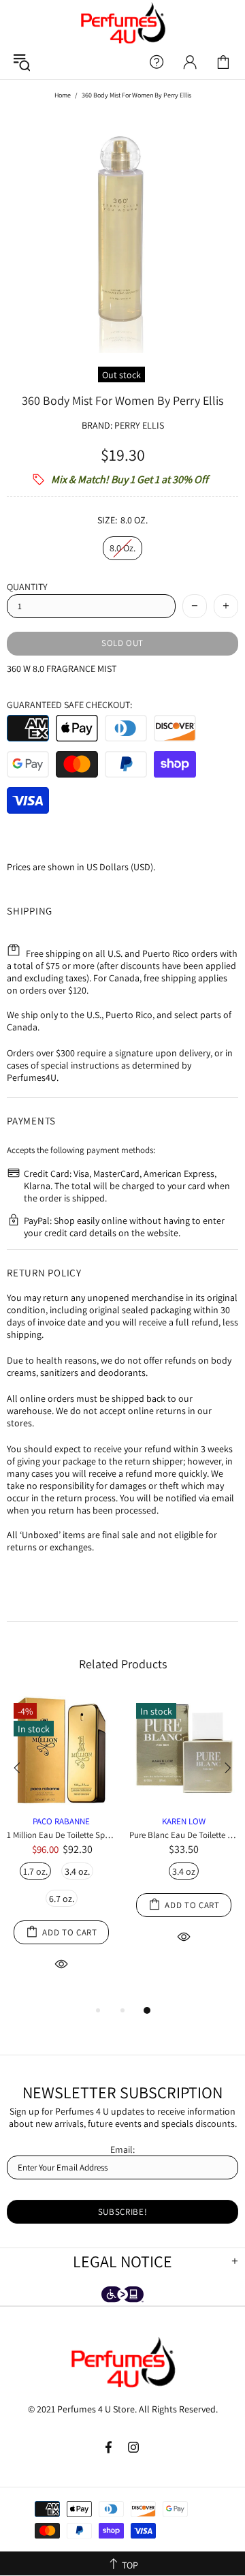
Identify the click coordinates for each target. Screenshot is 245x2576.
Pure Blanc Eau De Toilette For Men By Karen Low (184, 1835)
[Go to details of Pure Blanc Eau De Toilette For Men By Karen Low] (184, 1802)
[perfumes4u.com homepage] (122, 22)
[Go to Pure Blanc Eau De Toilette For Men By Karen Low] (184, 1712)
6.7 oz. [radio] (62, 1899)
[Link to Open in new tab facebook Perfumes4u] (110, 2447)
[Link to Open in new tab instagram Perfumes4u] (134, 2447)
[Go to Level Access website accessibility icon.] (122, 2296)
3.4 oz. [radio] (77, 1871)
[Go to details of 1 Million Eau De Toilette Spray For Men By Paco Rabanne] (61, 1802)
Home (63, 95)
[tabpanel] (61, 1849)
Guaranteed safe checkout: (69, 705)
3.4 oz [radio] (184, 1871)
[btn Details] (61, 1963)
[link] (223, 62)
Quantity (27, 587)
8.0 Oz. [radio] (122, 548)
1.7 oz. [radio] (35, 1871)
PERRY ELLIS (139, 425)
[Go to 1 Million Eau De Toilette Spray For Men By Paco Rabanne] (61, 1721)
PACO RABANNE (61, 1821)
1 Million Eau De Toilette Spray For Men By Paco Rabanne (61, 1835)
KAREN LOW (184, 1821)
